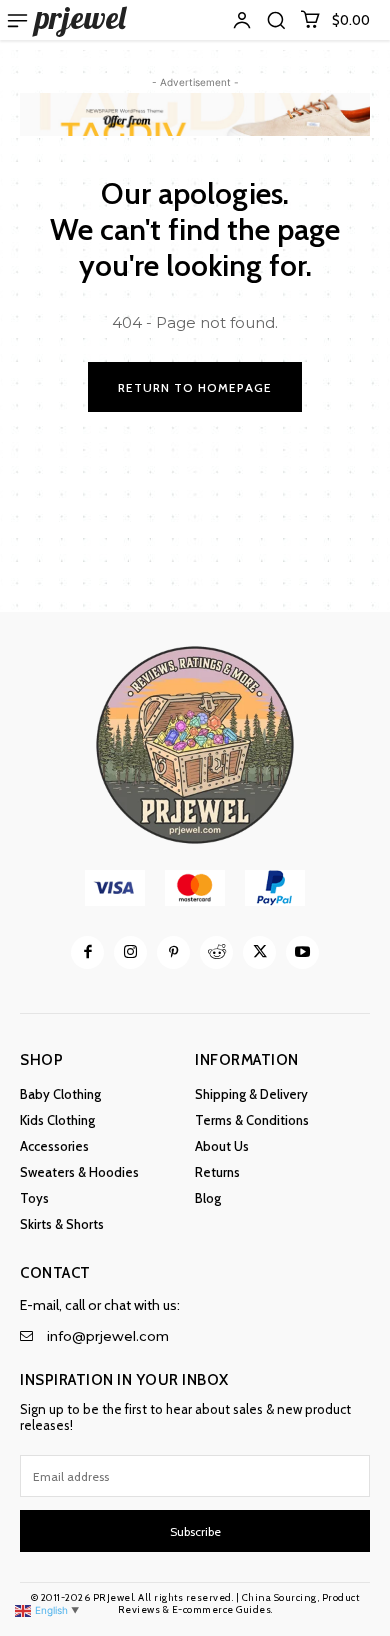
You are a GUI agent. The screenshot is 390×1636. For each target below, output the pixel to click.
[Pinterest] (173, 952)
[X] (259, 952)
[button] (276, 20)
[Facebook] (87, 952)
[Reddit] (216, 952)
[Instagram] (130, 952)
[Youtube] (302, 952)
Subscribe (195, 1531)
